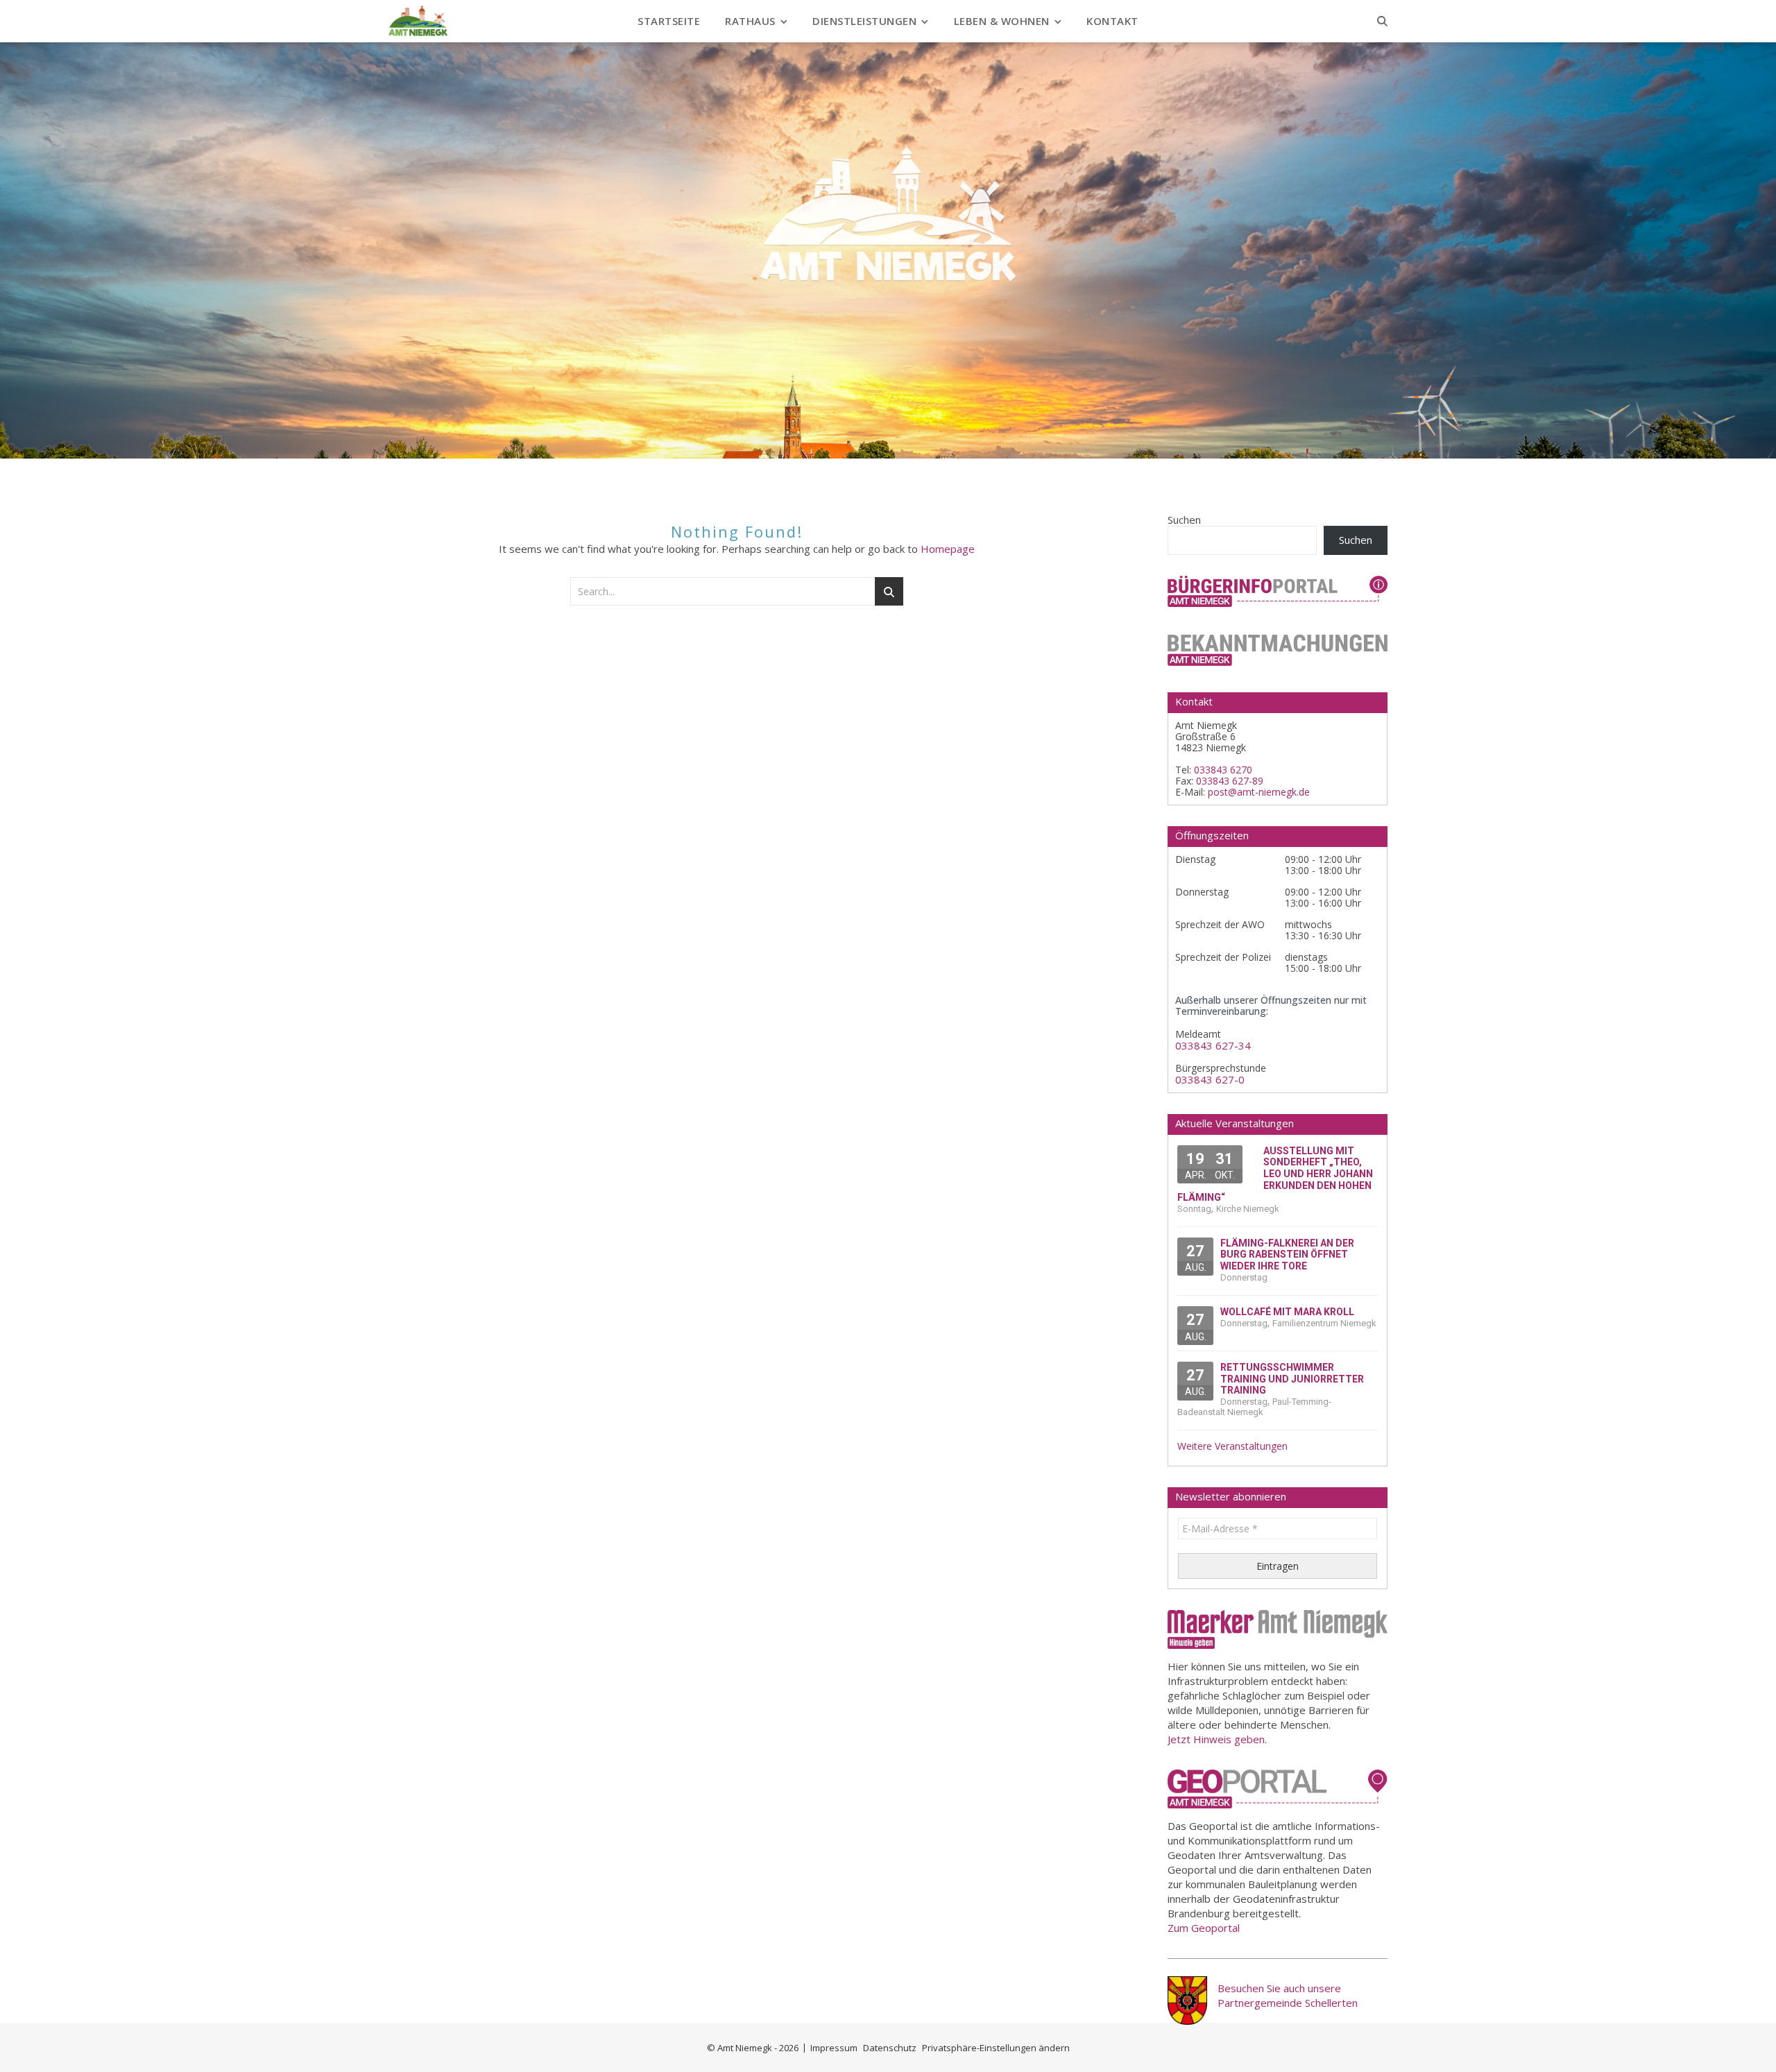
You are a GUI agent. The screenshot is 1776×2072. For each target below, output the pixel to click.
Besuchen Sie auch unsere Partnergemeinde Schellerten (1288, 1995)
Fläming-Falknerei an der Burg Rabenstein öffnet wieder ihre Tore (1287, 1255)
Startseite (669, 21)
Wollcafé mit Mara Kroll (1287, 1312)
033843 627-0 (1210, 1080)
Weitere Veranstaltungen (1232, 1446)
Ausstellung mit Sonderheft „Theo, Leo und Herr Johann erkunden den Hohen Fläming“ (1275, 1174)
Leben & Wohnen (1002, 21)
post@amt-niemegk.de (1259, 792)
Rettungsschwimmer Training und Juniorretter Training (1292, 1379)
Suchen (1184, 520)
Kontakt (1112, 21)
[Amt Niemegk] (418, 21)
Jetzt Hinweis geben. (1217, 1739)
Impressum (834, 2048)
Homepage (948, 549)
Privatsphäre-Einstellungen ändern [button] (996, 2048)
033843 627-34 (1213, 1046)
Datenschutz (890, 2048)
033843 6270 (1223, 770)
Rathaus (750, 21)
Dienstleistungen (864, 21)
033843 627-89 (1230, 781)
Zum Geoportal (1204, 1928)
